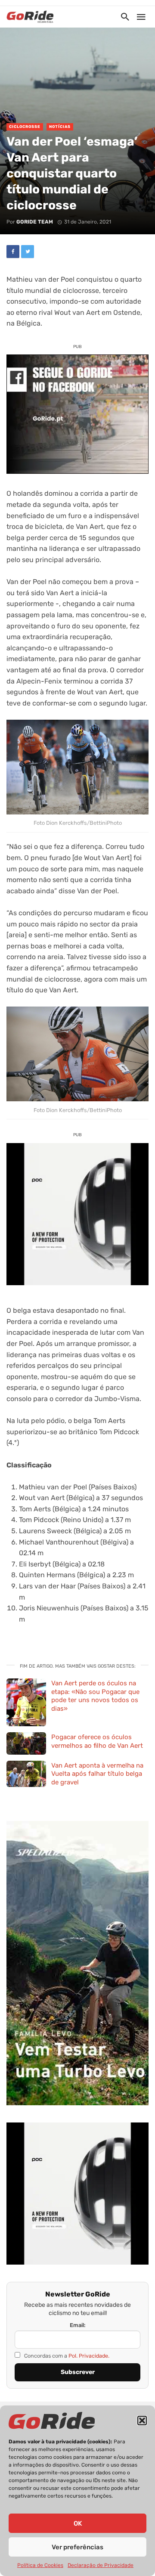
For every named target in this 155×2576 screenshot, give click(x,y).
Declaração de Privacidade (101, 2565)
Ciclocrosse (25, 127)
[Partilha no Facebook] (13, 252)
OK (78, 2523)
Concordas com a (66, 2356)
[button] (142, 2421)
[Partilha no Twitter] (28, 252)
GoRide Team (35, 222)
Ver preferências (77, 2547)
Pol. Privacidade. (89, 2356)
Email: (78, 2325)
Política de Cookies (40, 2565)
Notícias (60, 127)
